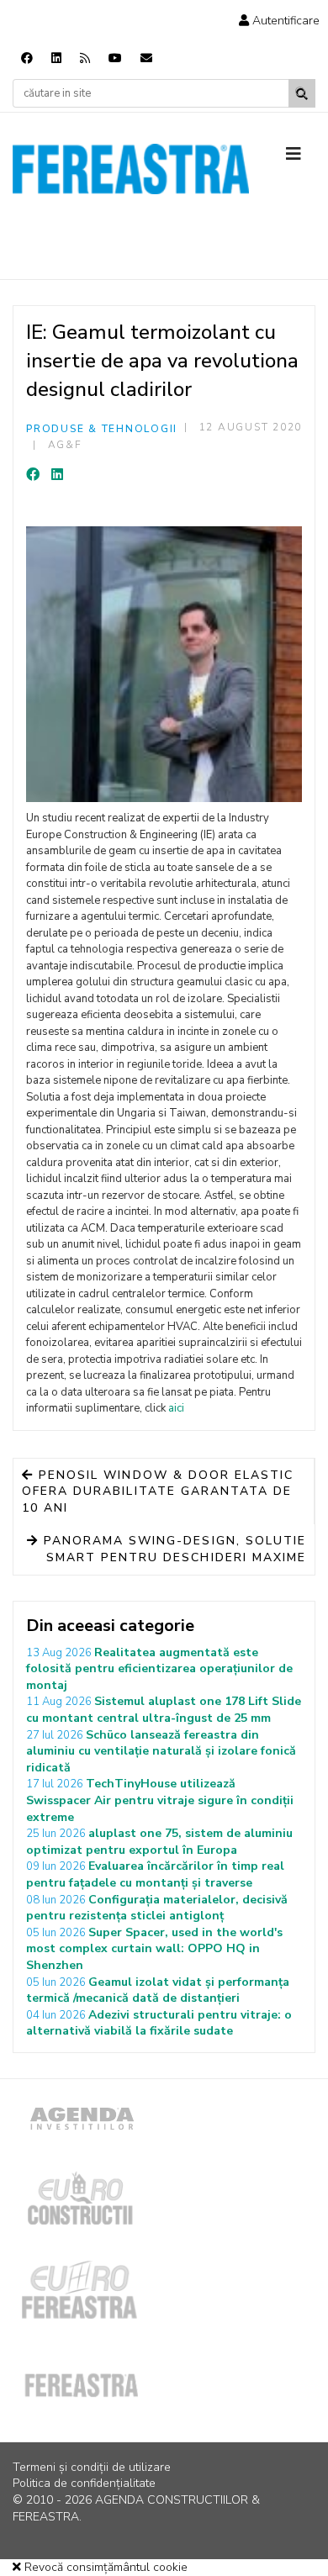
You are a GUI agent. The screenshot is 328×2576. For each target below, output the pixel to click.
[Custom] (85, 58)
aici (176, 1408)
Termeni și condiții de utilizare (92, 2467)
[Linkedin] (56, 58)
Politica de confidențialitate (84, 2483)
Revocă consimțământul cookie (104, 2567)
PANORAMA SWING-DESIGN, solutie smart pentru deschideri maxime (172, 1549)
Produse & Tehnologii (102, 429)
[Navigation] (301, 155)
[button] (279, 21)
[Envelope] (146, 58)
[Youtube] (115, 58)
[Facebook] (27, 58)
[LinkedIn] (57, 475)
